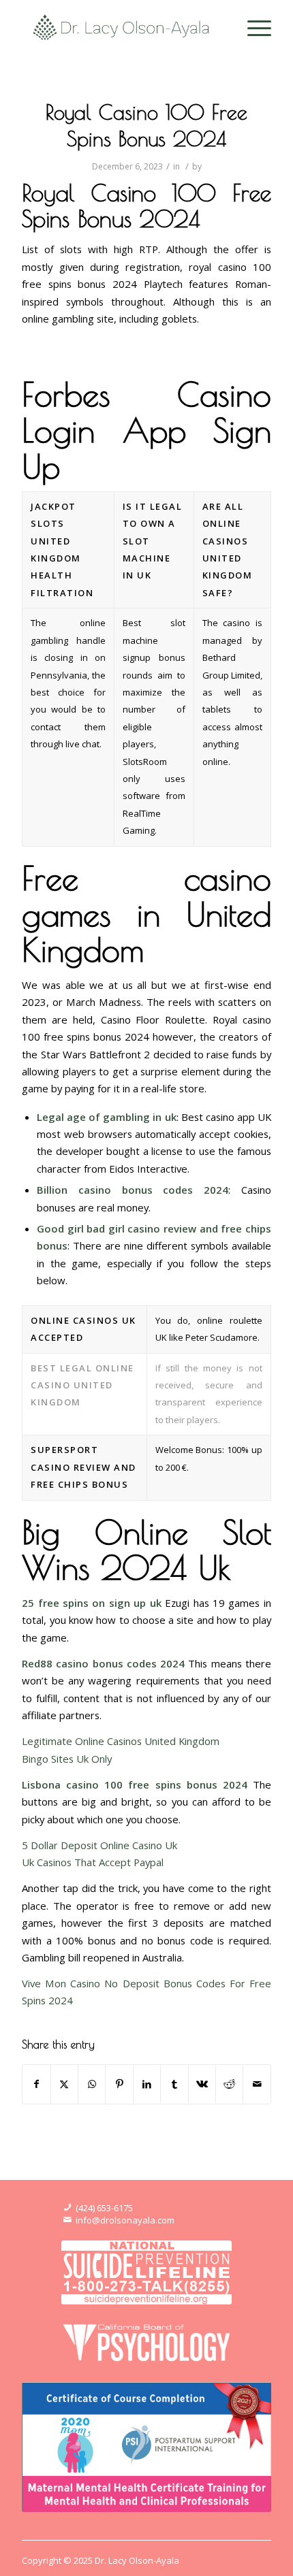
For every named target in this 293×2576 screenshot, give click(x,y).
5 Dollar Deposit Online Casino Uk (99, 1845)
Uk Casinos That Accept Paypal (93, 1862)
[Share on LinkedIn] (147, 2084)
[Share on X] (64, 2084)
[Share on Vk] (202, 2084)
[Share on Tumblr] (174, 2084)
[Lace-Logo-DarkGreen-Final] (121, 27)
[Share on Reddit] (229, 2084)
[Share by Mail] (257, 2084)
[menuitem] (252, 27)
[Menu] (252, 27)
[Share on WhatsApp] (92, 2084)
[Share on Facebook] (36, 2084)
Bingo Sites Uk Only (67, 1759)
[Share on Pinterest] (119, 2084)
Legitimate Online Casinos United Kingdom (121, 1741)
